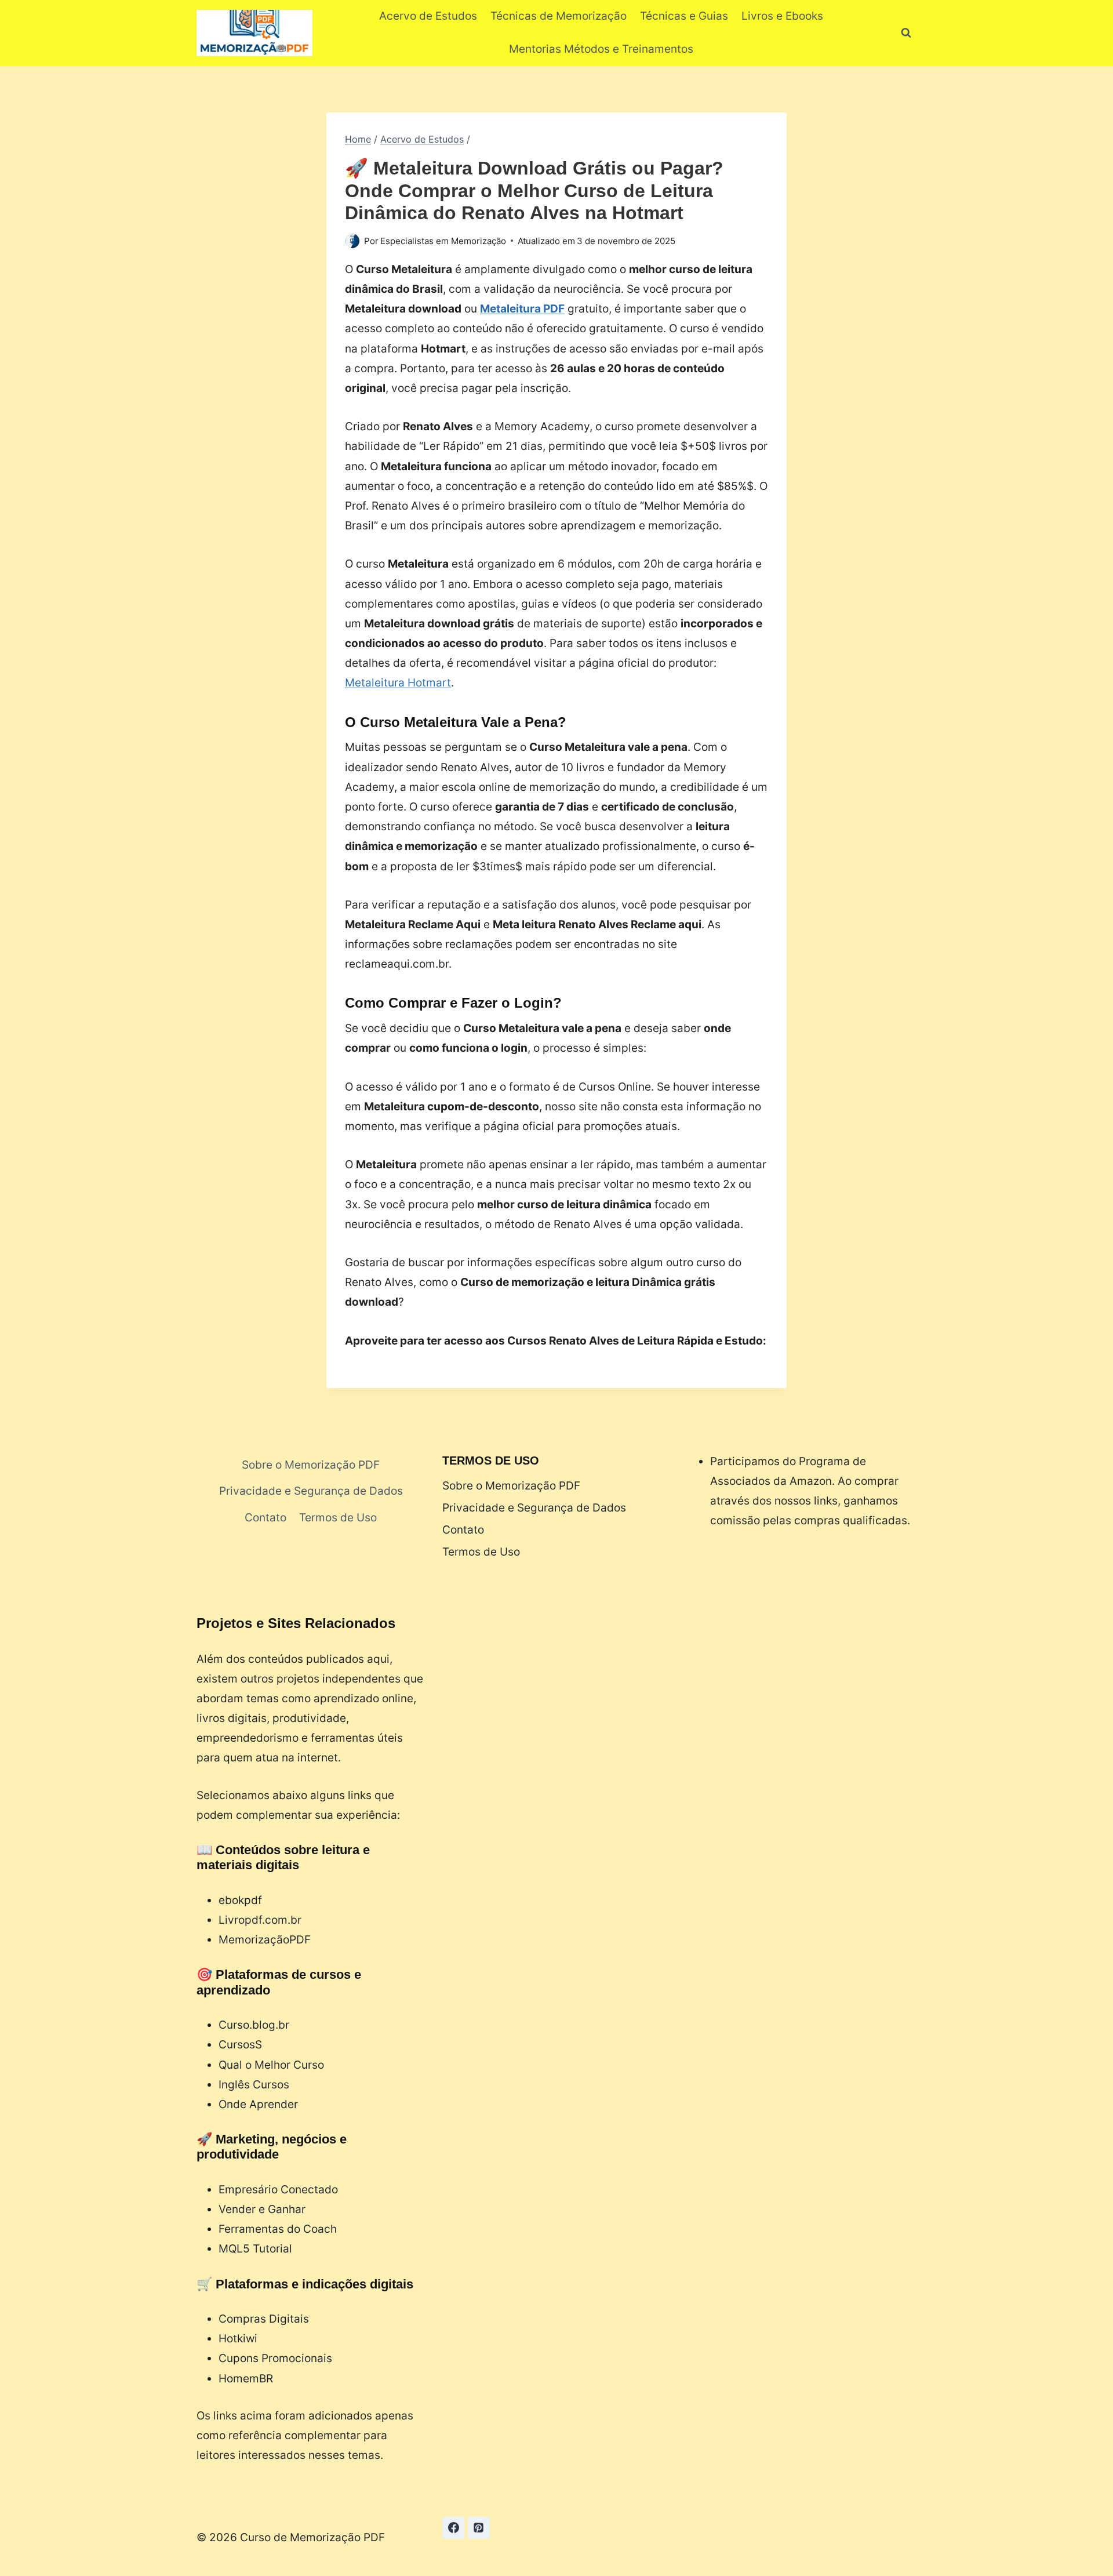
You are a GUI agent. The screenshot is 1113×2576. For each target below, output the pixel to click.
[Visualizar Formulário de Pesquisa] (906, 33)
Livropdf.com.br (260, 1920)
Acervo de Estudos (428, 16)
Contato (265, 1518)
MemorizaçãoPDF (265, 1940)
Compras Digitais (264, 2319)
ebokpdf (240, 1900)
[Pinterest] (479, 2528)
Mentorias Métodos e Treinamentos (601, 49)
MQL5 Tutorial (255, 2249)
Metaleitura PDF (522, 309)
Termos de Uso (338, 1518)
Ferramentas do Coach (278, 2229)
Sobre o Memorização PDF (311, 1465)
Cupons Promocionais (275, 2358)
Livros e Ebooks (782, 16)
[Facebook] (453, 2528)
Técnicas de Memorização (559, 16)
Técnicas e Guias (684, 16)
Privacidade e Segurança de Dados (311, 1491)
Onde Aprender (258, 2104)
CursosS (240, 2045)
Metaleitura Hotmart (398, 683)
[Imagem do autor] (352, 241)
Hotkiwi (238, 2339)
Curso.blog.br (254, 2025)
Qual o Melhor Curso (271, 2065)
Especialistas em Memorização (443, 241)
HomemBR (246, 2379)
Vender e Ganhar (262, 2209)
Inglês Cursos (254, 2085)
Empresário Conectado (278, 2190)
